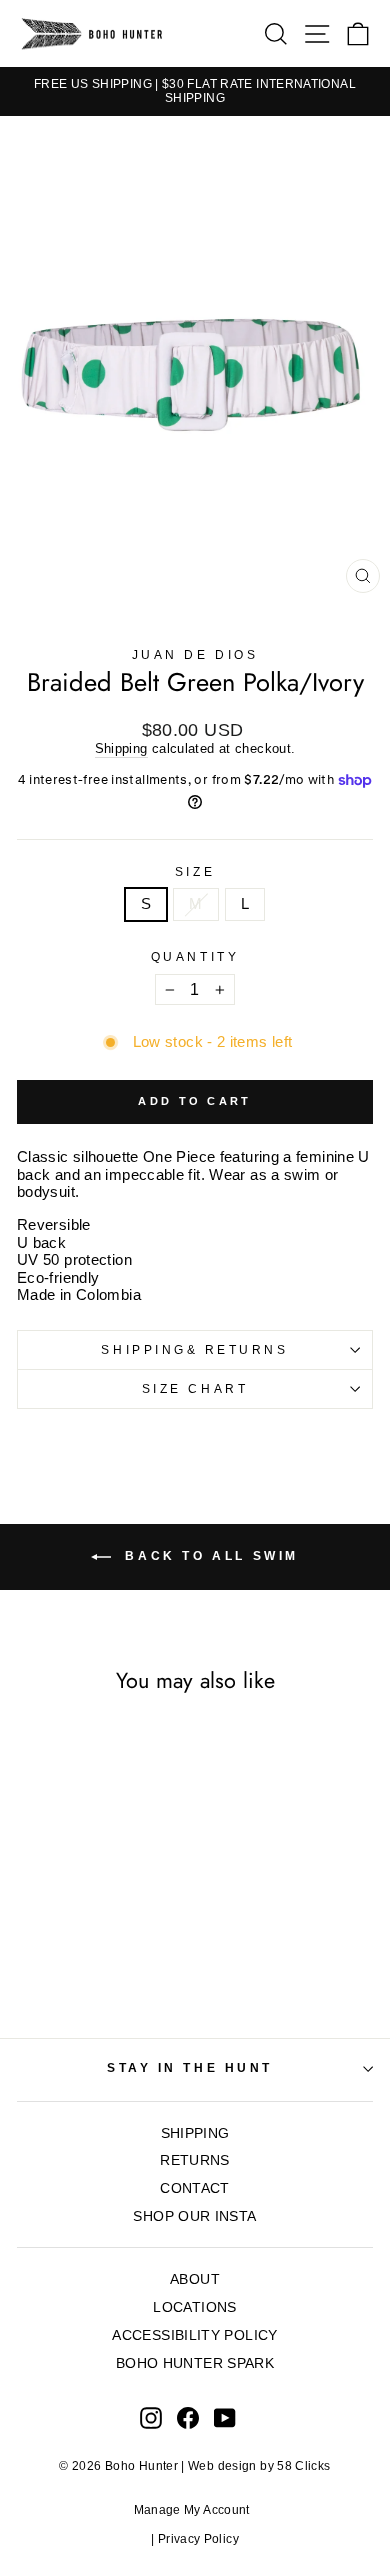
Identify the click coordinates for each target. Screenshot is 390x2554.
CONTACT (195, 2188)
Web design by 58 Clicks (259, 2466)
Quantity (195, 956)
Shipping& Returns (194, 1349)
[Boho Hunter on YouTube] (225, 2418)
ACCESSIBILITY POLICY (194, 2335)
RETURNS (195, 2160)
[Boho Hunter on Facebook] (188, 2418)
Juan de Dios (195, 654)
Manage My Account (195, 2510)
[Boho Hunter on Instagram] (151, 2418)
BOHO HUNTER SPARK (195, 2363)
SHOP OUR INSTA (194, 2216)
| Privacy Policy (195, 2539)
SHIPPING (195, 2133)
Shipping (121, 749)
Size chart (195, 1388)
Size (195, 871)
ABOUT (195, 2279)
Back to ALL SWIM (209, 1557)
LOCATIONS (194, 2307)
